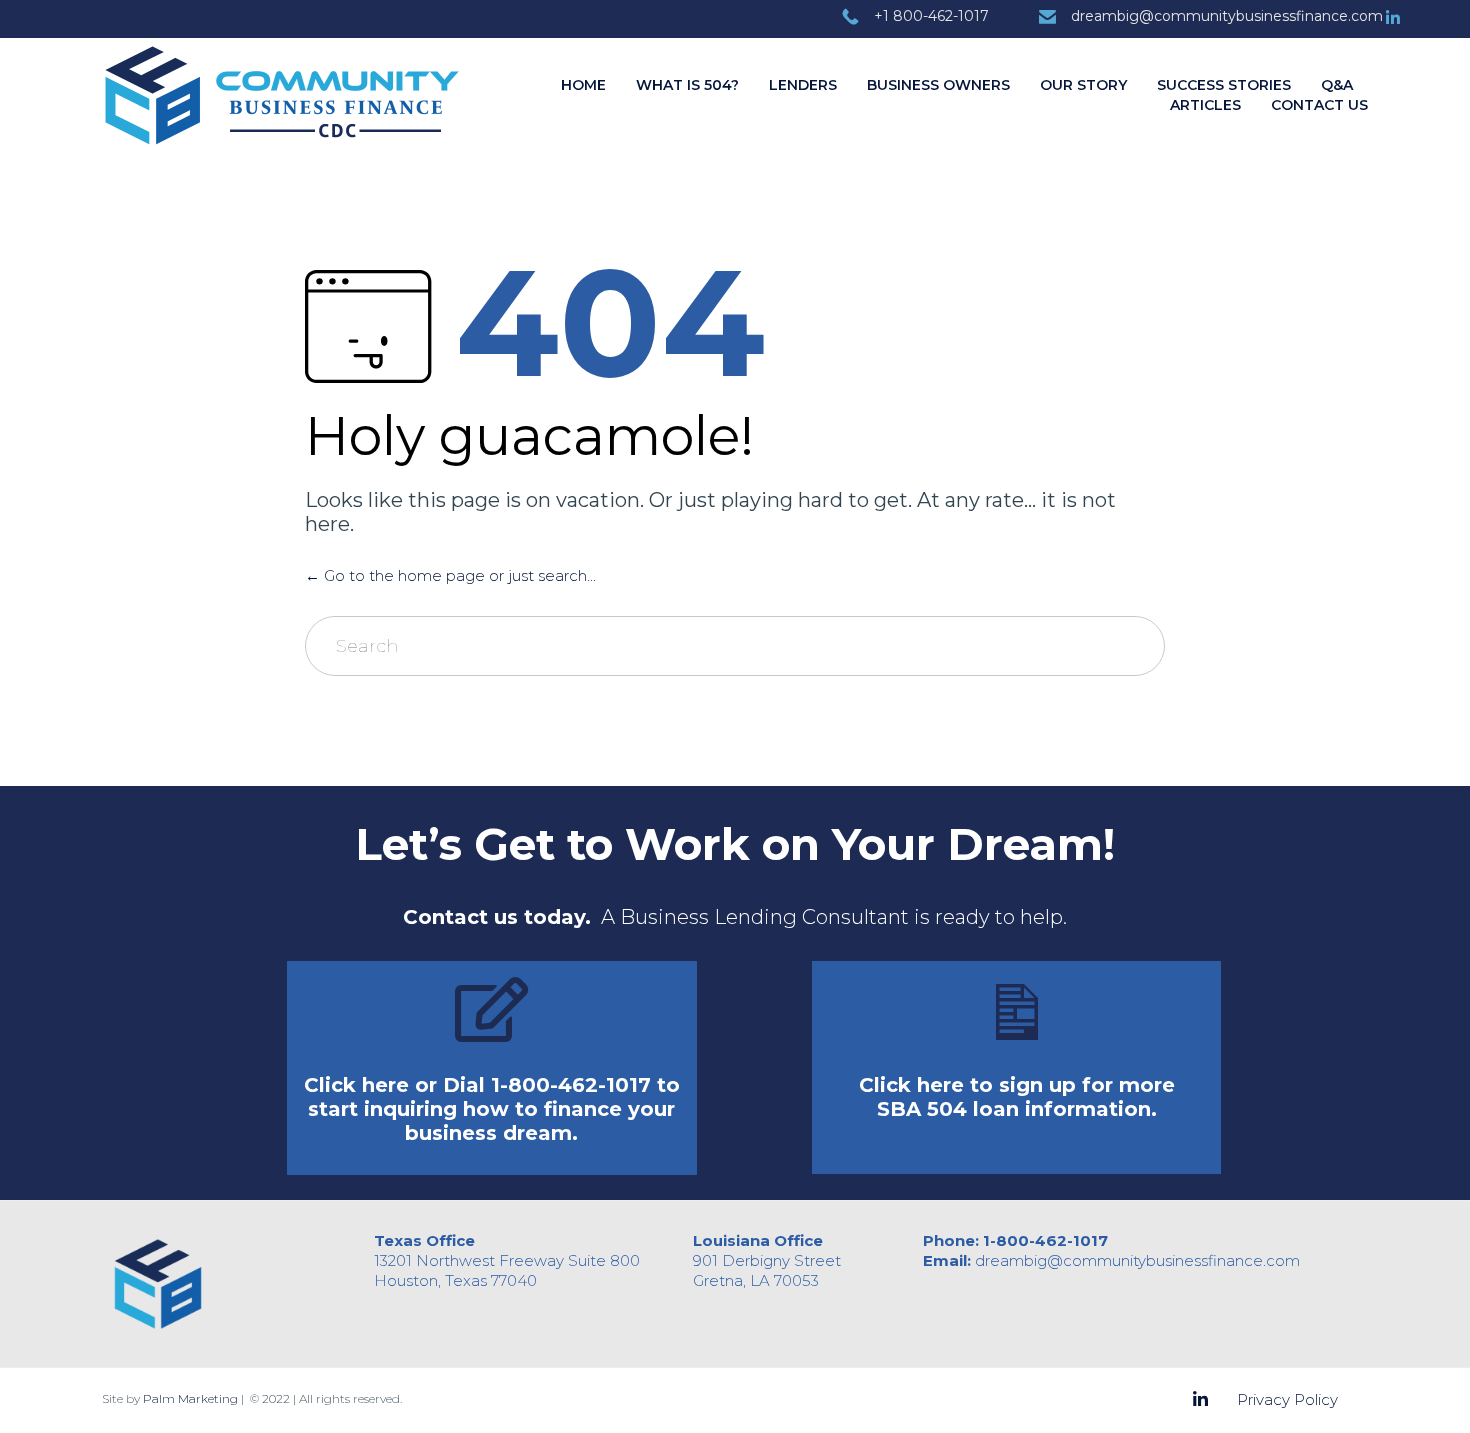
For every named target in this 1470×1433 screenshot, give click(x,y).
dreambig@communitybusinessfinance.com (1227, 16)
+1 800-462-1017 (931, 16)
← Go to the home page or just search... (450, 575)
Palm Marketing (190, 1398)
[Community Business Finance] (282, 99)
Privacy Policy (1287, 1399)
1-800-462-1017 (1045, 1240)
